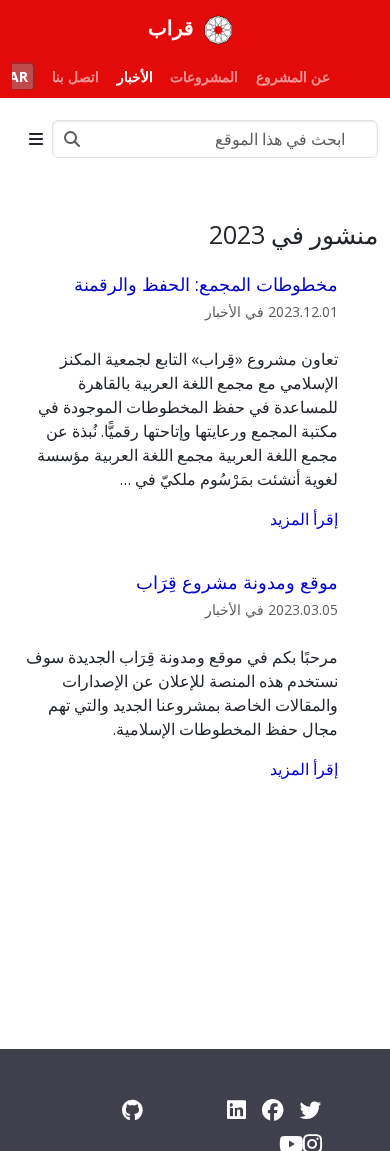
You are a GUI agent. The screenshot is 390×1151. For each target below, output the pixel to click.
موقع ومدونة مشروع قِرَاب (237, 581)
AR (18, 76)
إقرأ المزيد (304, 519)
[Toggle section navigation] (36, 139)
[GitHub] (132, 1109)
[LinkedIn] (236, 1109)
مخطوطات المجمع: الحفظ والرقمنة (206, 283)
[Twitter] (311, 1109)
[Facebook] (273, 1109)
